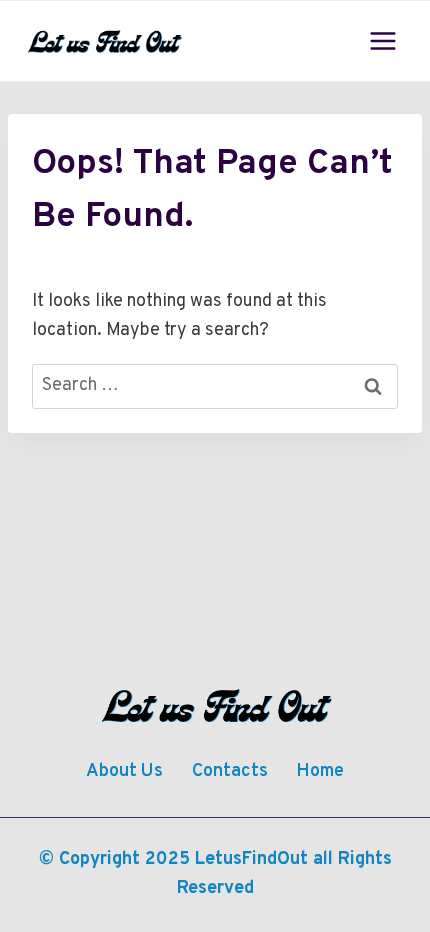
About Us (124, 771)
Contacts (230, 771)
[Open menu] (382, 40)
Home (320, 771)
